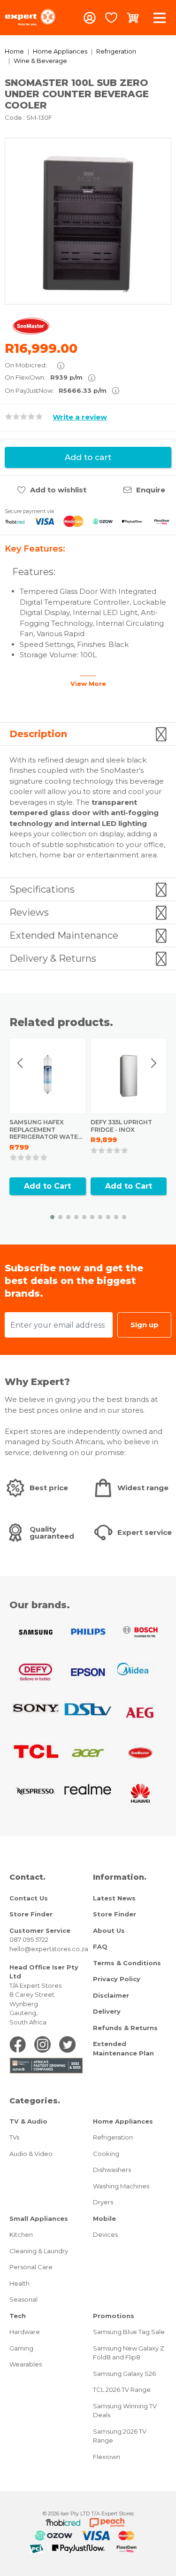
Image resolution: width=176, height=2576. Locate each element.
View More (88, 684)
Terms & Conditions (127, 1963)
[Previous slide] (21, 1063)
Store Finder (31, 1914)
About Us (109, 1930)
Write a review (80, 417)
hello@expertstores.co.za (49, 1949)
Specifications (42, 889)
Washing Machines (121, 2186)
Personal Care (31, 2267)
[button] (52, 1217)
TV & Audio (28, 2121)
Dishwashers (112, 2170)
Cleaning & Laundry (39, 2251)
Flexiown (107, 2457)
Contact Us (29, 1898)
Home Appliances (60, 51)
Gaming (21, 2348)
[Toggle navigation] (160, 18)
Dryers (103, 2202)
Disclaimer (111, 1995)
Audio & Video (31, 2154)
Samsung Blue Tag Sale (129, 2332)
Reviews (29, 912)
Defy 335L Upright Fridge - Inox (121, 1126)
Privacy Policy (117, 1979)
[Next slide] (153, 1063)
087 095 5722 (29, 1939)
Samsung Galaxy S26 (124, 2374)
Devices (105, 2234)
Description (38, 734)
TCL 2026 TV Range (122, 2389)
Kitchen (21, 2234)
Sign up (145, 1325)
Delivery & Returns (53, 958)
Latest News (114, 1898)
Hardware (25, 2332)
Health (19, 2283)
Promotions (114, 2316)
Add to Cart (47, 1186)
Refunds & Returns (125, 2028)
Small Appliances (39, 2218)
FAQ (100, 1946)
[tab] (88, 734)
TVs (14, 2137)
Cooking (106, 2154)
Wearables (26, 2364)
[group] (88, 221)
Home (14, 51)
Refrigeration (116, 51)
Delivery (107, 2011)
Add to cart (88, 457)
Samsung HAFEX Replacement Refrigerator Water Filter (46, 1133)
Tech (18, 2316)
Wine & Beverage (40, 61)
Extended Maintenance (64, 935)
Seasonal (23, 2299)
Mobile (104, 2218)
